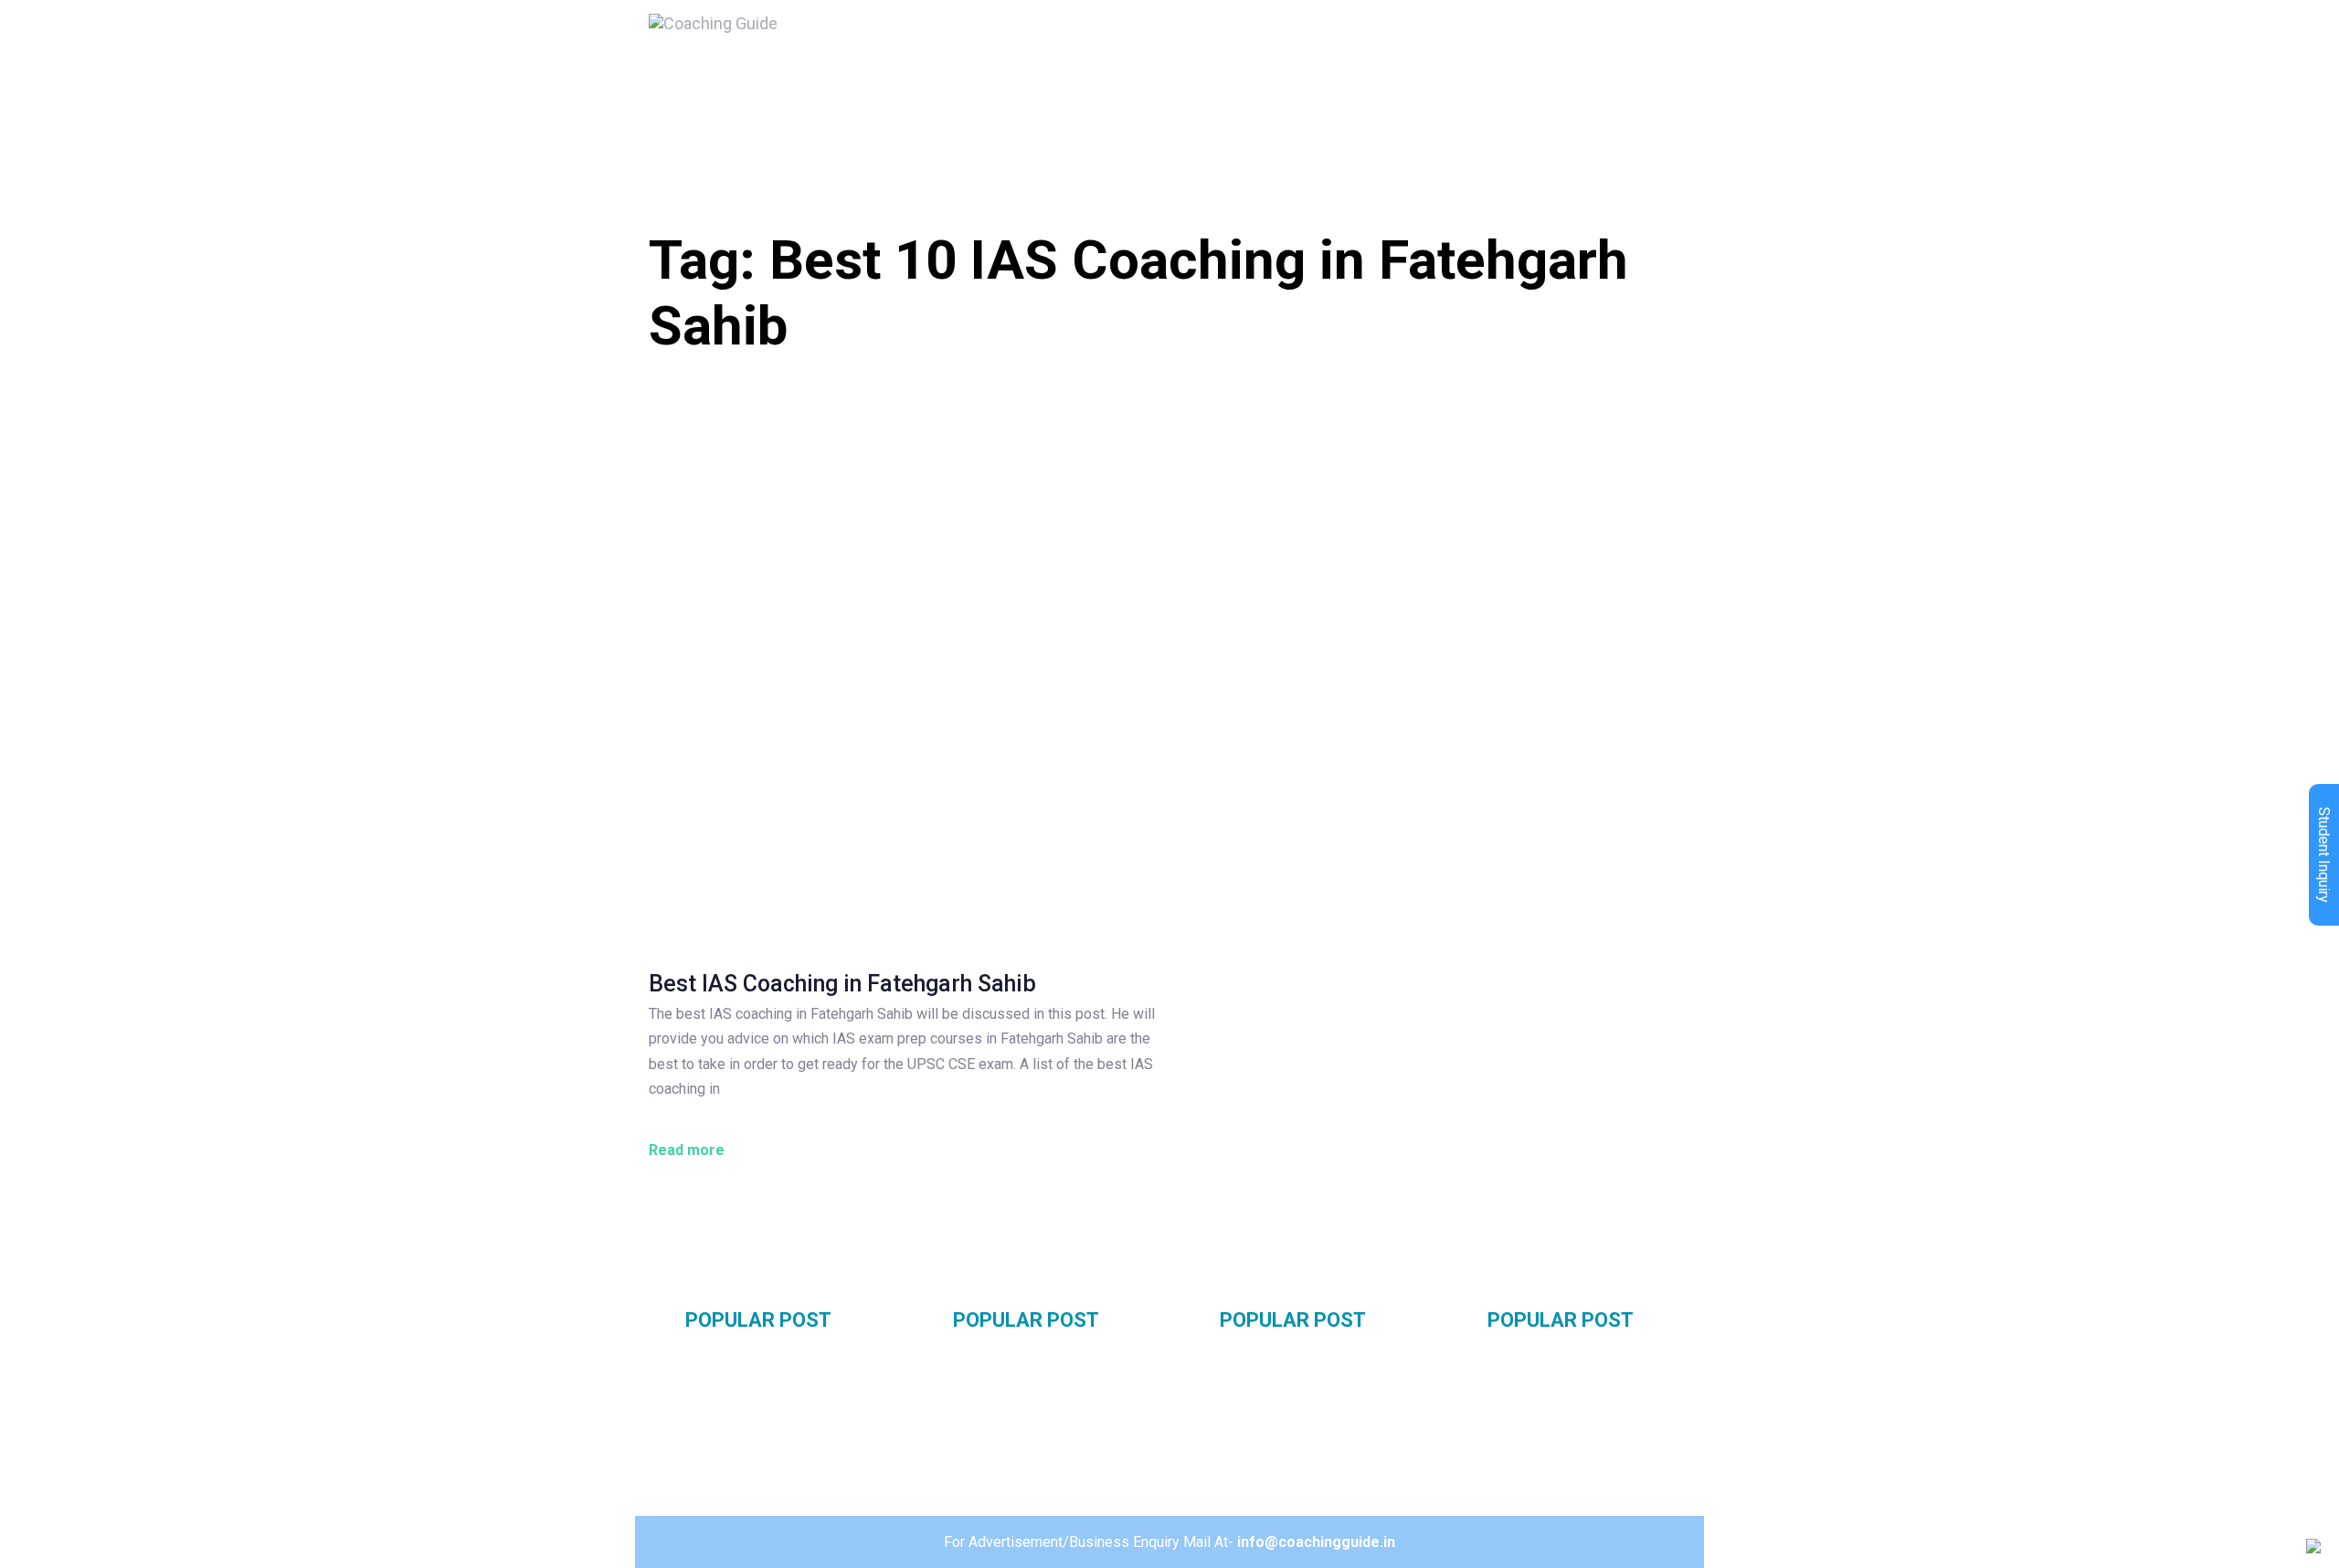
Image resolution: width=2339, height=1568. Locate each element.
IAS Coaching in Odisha (1302, 1392)
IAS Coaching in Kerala (1300, 1455)
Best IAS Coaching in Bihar (1311, 1361)
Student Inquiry (2324, 855)
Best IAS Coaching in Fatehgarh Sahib (842, 984)
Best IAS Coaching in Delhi (776, 1361)
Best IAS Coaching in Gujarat (1053, 1416)
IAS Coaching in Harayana (777, 1392)
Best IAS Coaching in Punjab (782, 1423)
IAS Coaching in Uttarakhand (1054, 1448)
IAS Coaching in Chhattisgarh (1590, 1448)
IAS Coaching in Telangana (1582, 1361)
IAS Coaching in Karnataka (1313, 1423)
